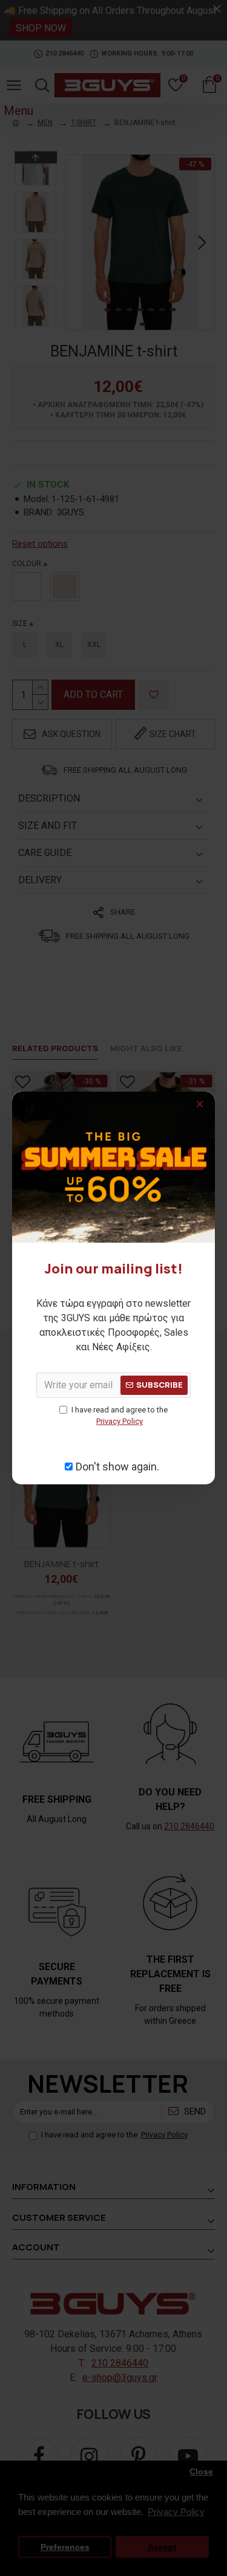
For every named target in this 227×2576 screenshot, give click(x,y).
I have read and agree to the (120, 1416)
